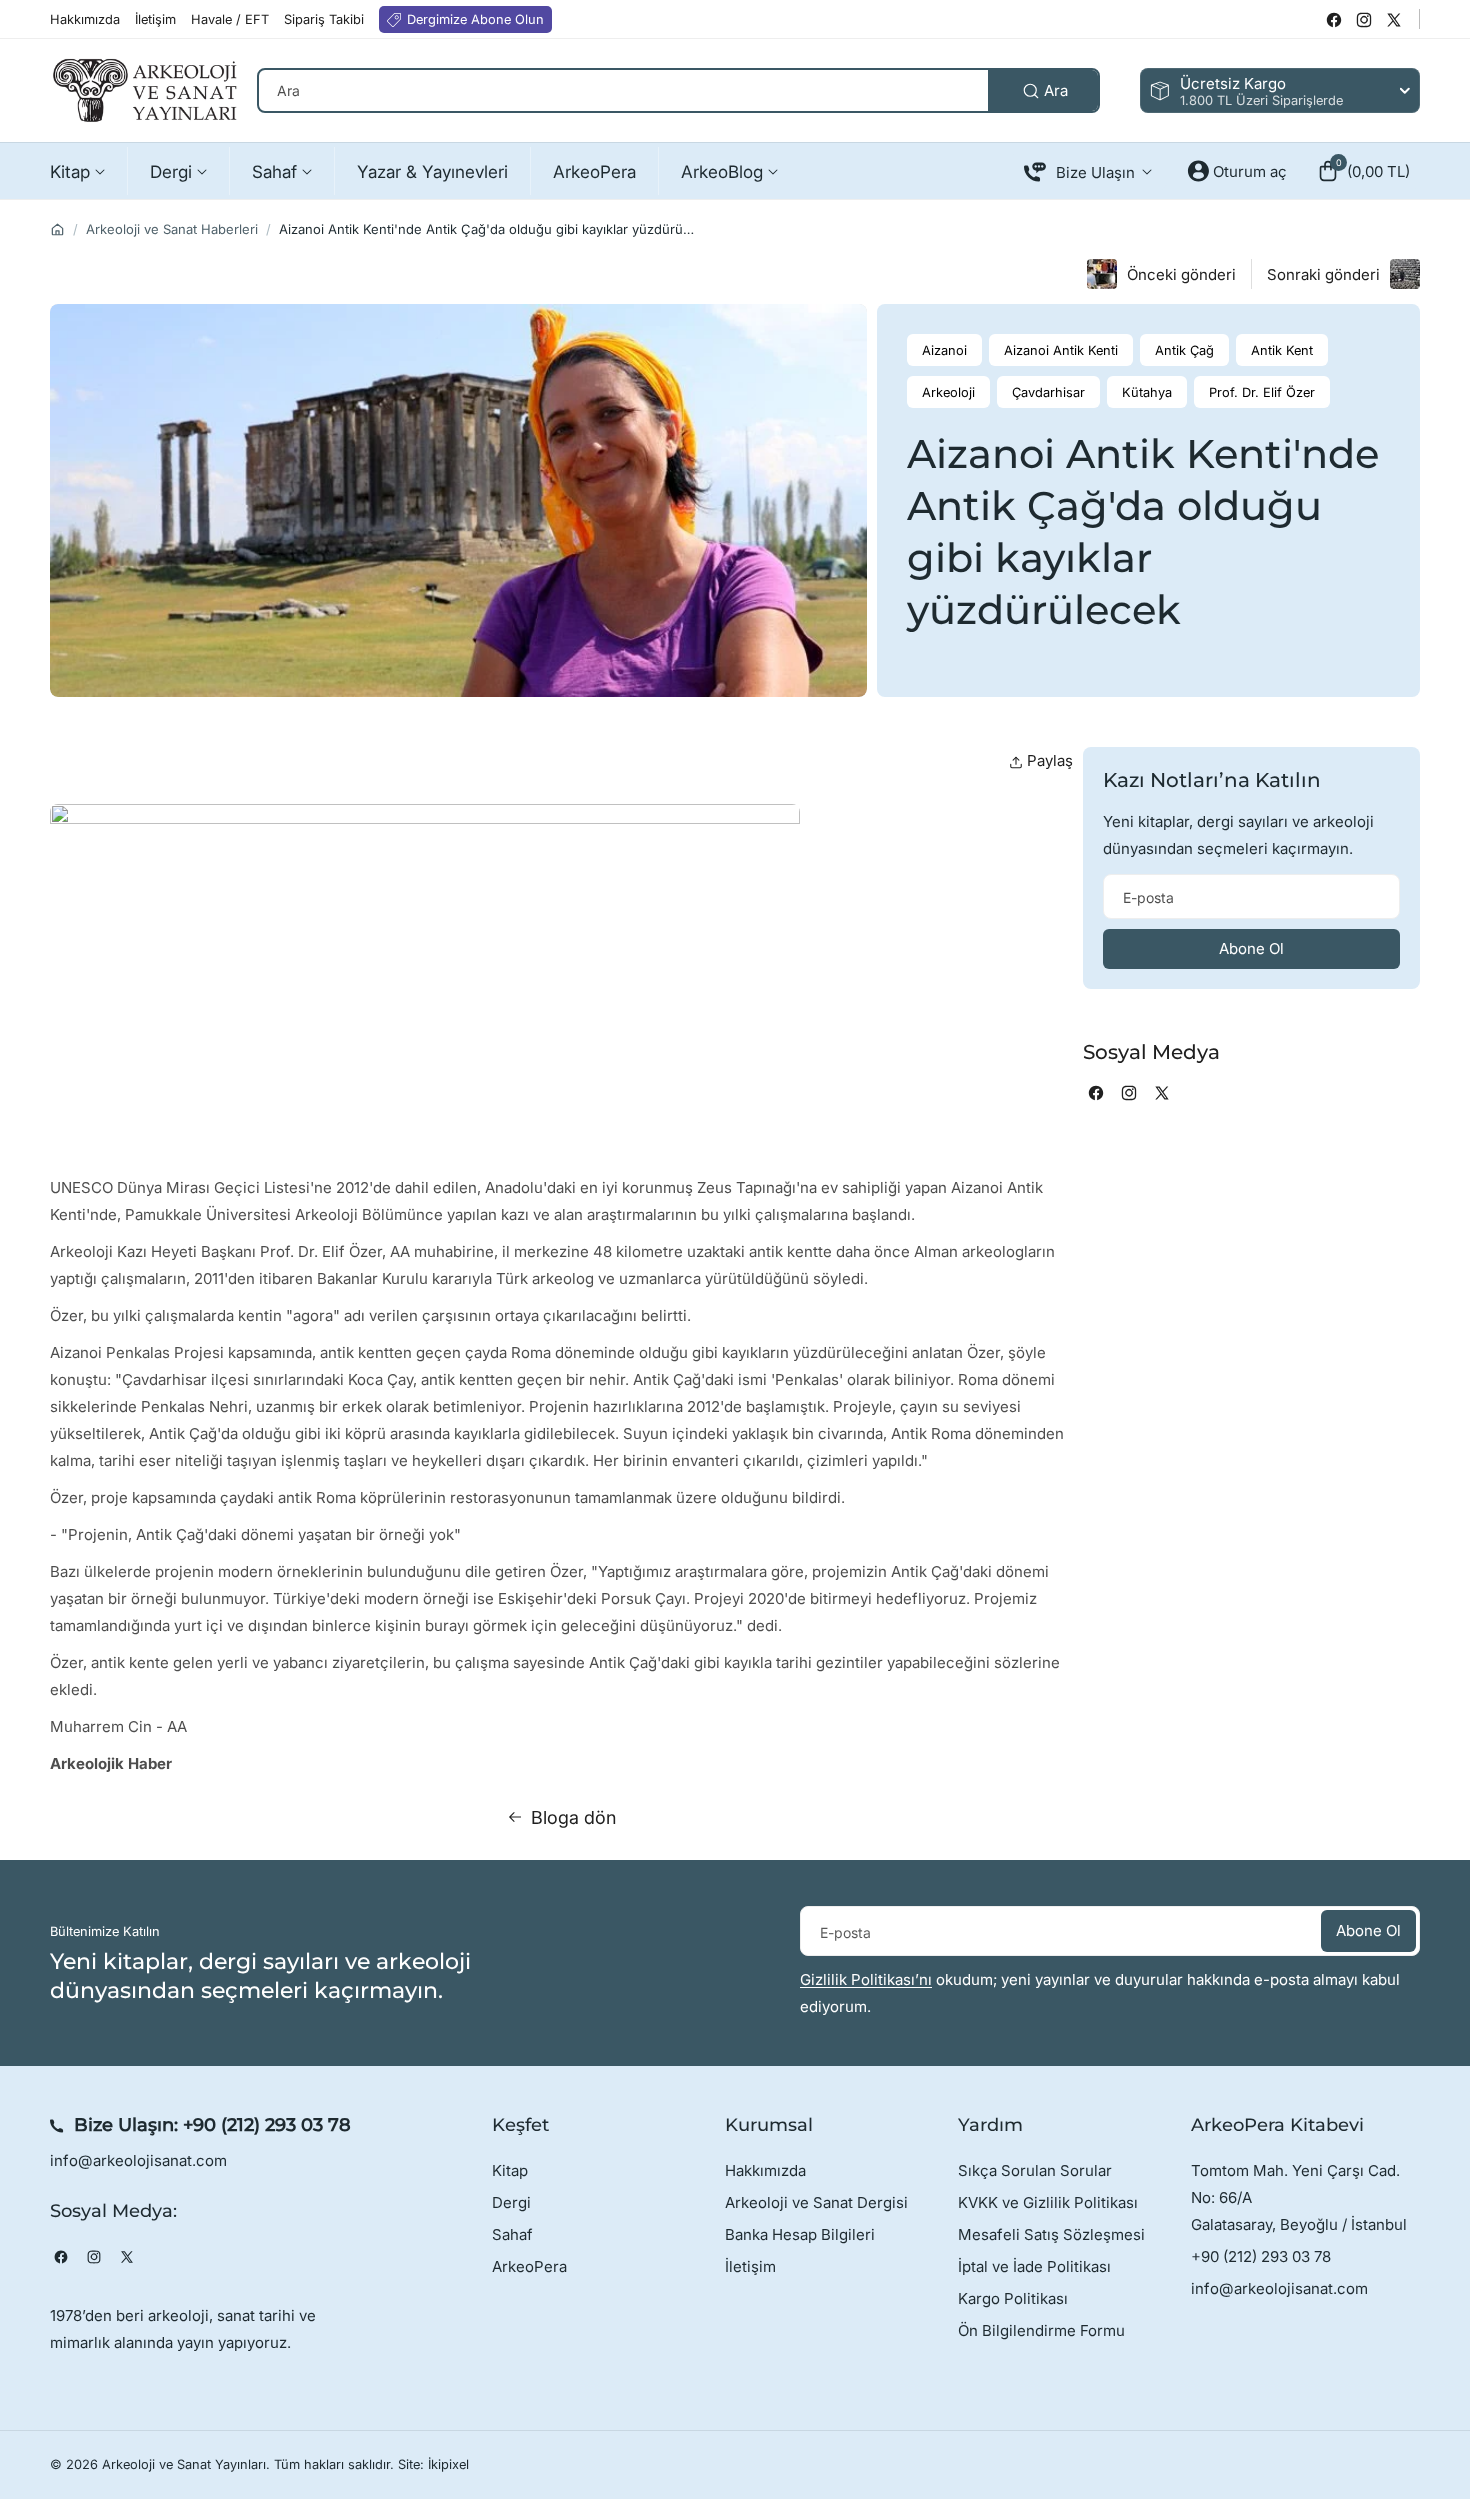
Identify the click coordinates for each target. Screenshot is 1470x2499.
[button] (1363, 171)
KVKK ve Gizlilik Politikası (1048, 2202)
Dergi (511, 2202)
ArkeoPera (529, 2266)
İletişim (750, 2266)
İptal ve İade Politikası (1034, 2266)
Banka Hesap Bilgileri (800, 2234)
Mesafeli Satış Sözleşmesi (1051, 2234)
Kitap (510, 2170)
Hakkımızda (765, 2170)
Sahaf (512, 2234)
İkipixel (448, 2464)
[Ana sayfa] (57, 229)
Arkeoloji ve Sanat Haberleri (172, 229)
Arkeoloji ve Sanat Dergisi (816, 2202)
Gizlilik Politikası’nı (866, 1979)
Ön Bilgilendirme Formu (1041, 2330)
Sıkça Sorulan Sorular (1035, 2170)
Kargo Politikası (1013, 2298)
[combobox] (678, 90)
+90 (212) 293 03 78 (267, 2125)
